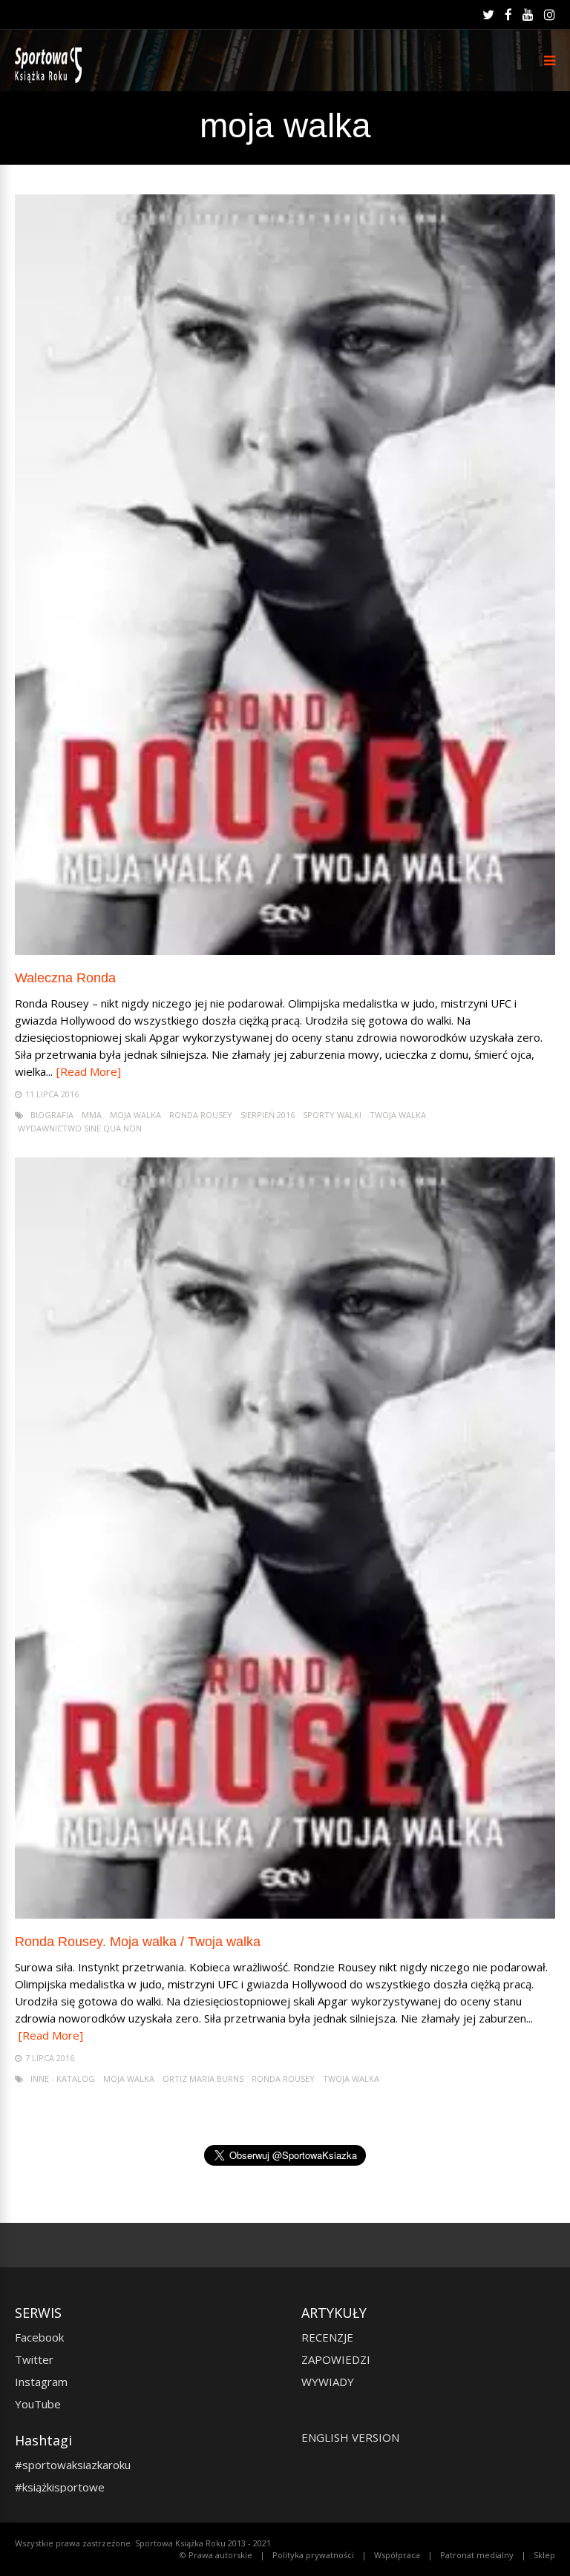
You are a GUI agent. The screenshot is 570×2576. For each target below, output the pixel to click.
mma (92, 1115)
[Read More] (89, 1071)
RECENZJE (327, 2337)
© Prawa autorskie (216, 2555)
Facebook (39, 2337)
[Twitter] (488, 15)
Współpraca (397, 2555)
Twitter (34, 2359)
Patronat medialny (477, 2555)
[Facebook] (508, 15)
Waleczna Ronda (65, 978)
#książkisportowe (60, 2487)
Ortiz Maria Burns (203, 2079)
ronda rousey (201, 1115)
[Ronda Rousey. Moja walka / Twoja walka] (285, 1915)
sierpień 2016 (268, 1115)
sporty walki (332, 1115)
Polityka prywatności (313, 2555)
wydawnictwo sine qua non (80, 1128)
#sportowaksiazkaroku (73, 2465)
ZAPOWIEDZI (336, 2359)
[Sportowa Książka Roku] (51, 80)
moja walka (135, 1115)
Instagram (41, 2382)
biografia (52, 1115)
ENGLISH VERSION (350, 2437)
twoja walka (398, 1115)
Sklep (544, 2555)
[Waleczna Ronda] (285, 951)
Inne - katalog (63, 2079)
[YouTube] (528, 15)
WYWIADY (328, 2382)
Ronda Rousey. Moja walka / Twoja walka (138, 1942)
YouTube (38, 2404)
